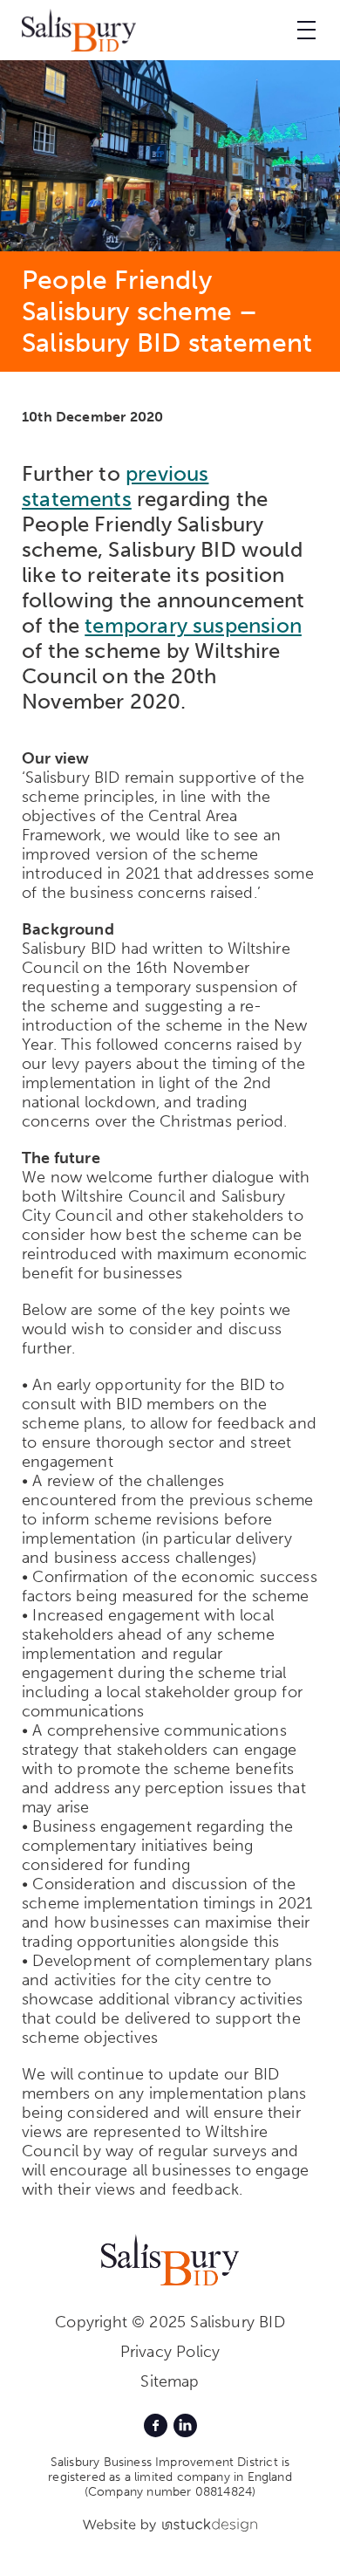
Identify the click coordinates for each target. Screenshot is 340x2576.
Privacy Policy (170, 2352)
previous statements (115, 486)
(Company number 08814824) (170, 2492)
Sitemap (170, 2381)
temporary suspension (193, 625)
